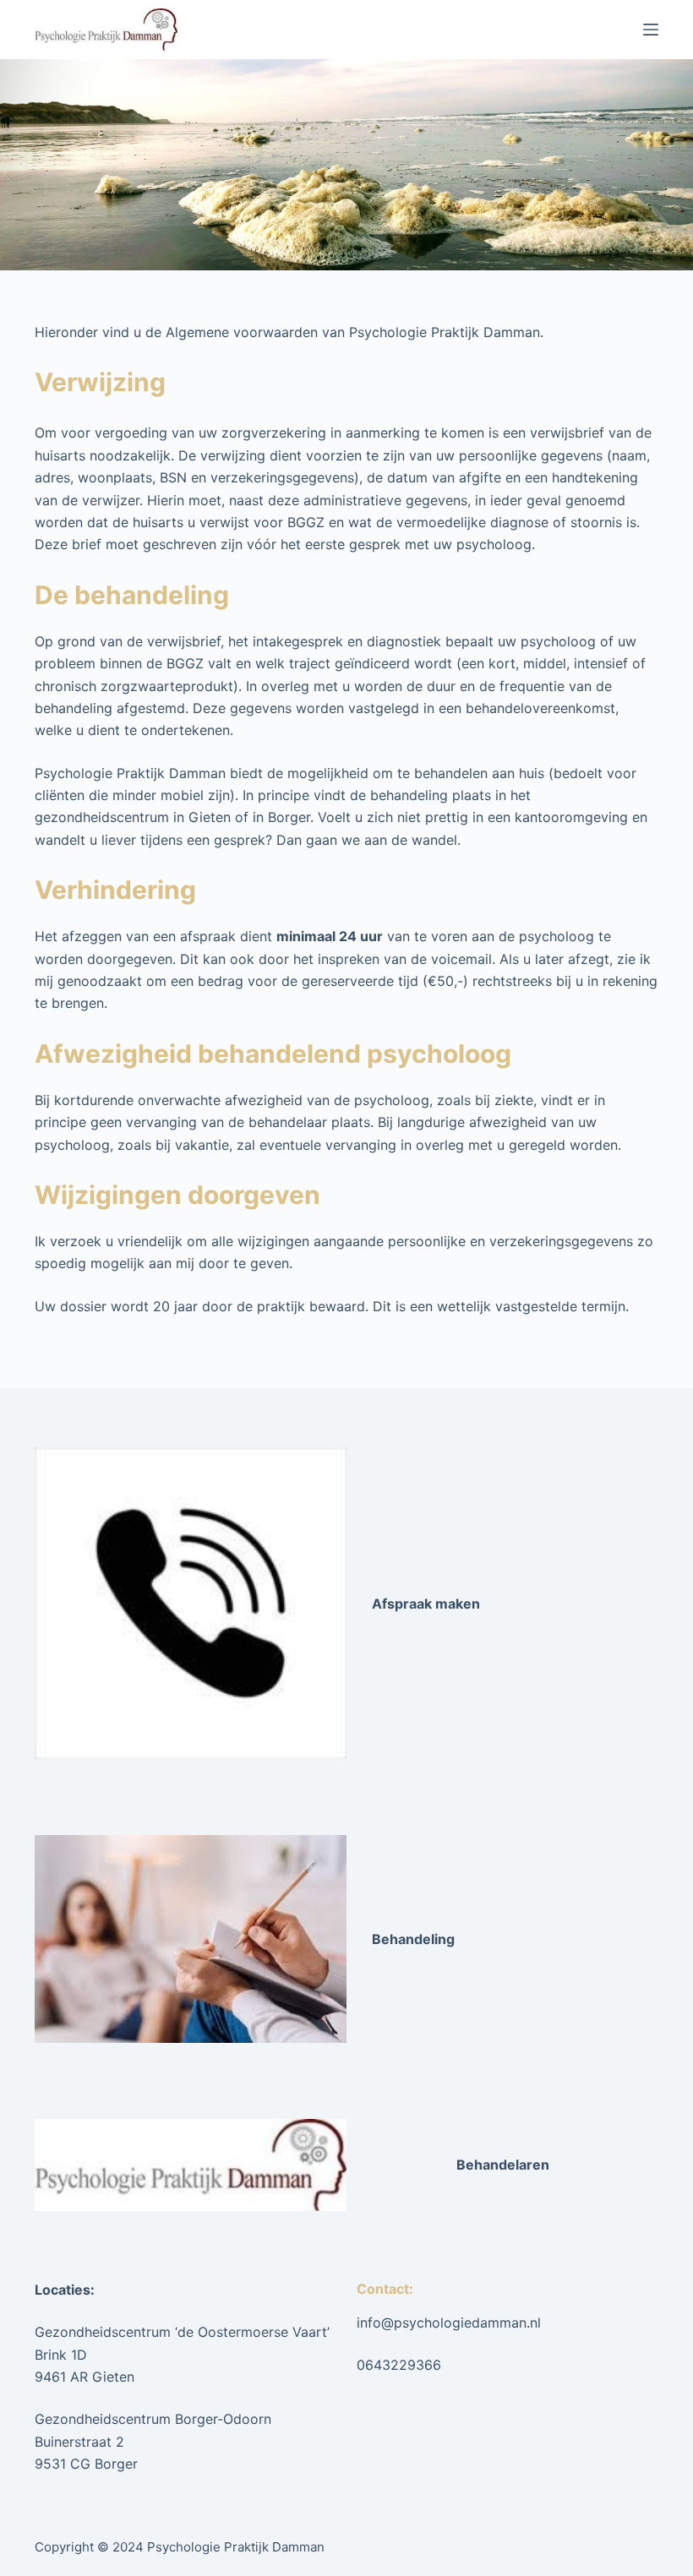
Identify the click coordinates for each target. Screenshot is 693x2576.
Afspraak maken (426, 1604)
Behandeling (413, 1939)
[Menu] (651, 30)
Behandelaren (503, 2165)
